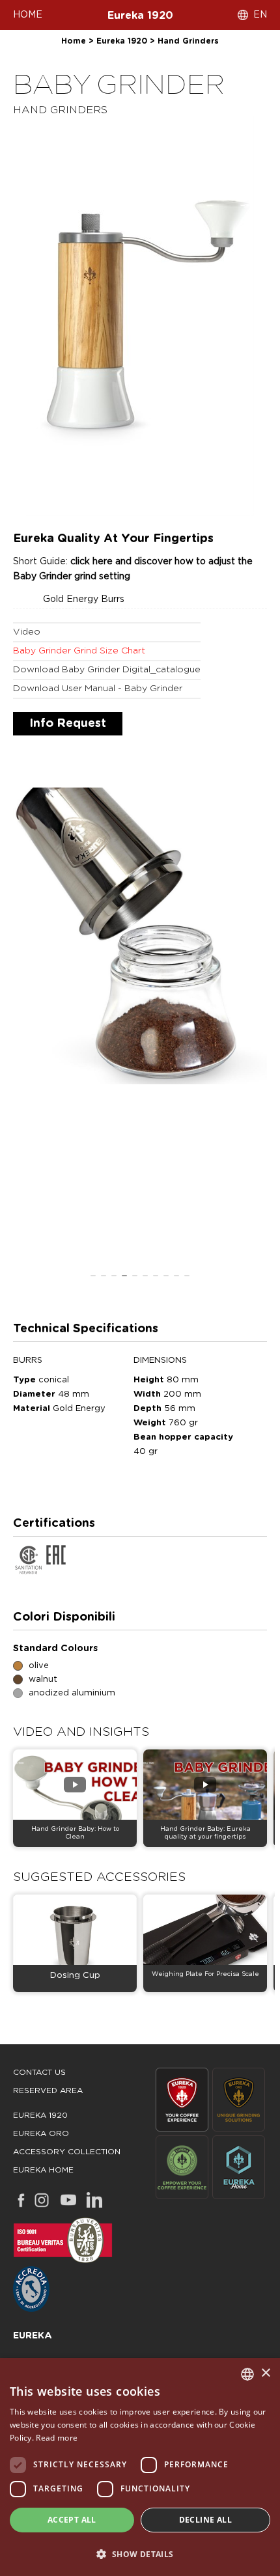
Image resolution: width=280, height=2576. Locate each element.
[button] (140, 2554)
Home (74, 41)
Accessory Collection (67, 2152)
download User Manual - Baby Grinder (98, 689)
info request (68, 724)
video (27, 632)
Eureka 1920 (140, 16)
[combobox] (247, 2374)
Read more (57, 2438)
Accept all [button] (72, 2520)
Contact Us (39, 2072)
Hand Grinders (188, 41)
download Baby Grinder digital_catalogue (107, 670)
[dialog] (140, 2467)
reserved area (48, 2090)
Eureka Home (43, 2170)
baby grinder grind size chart (79, 651)
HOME (28, 15)
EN (260, 15)
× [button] (265, 2373)
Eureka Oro (41, 2133)
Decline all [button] (205, 2520)
